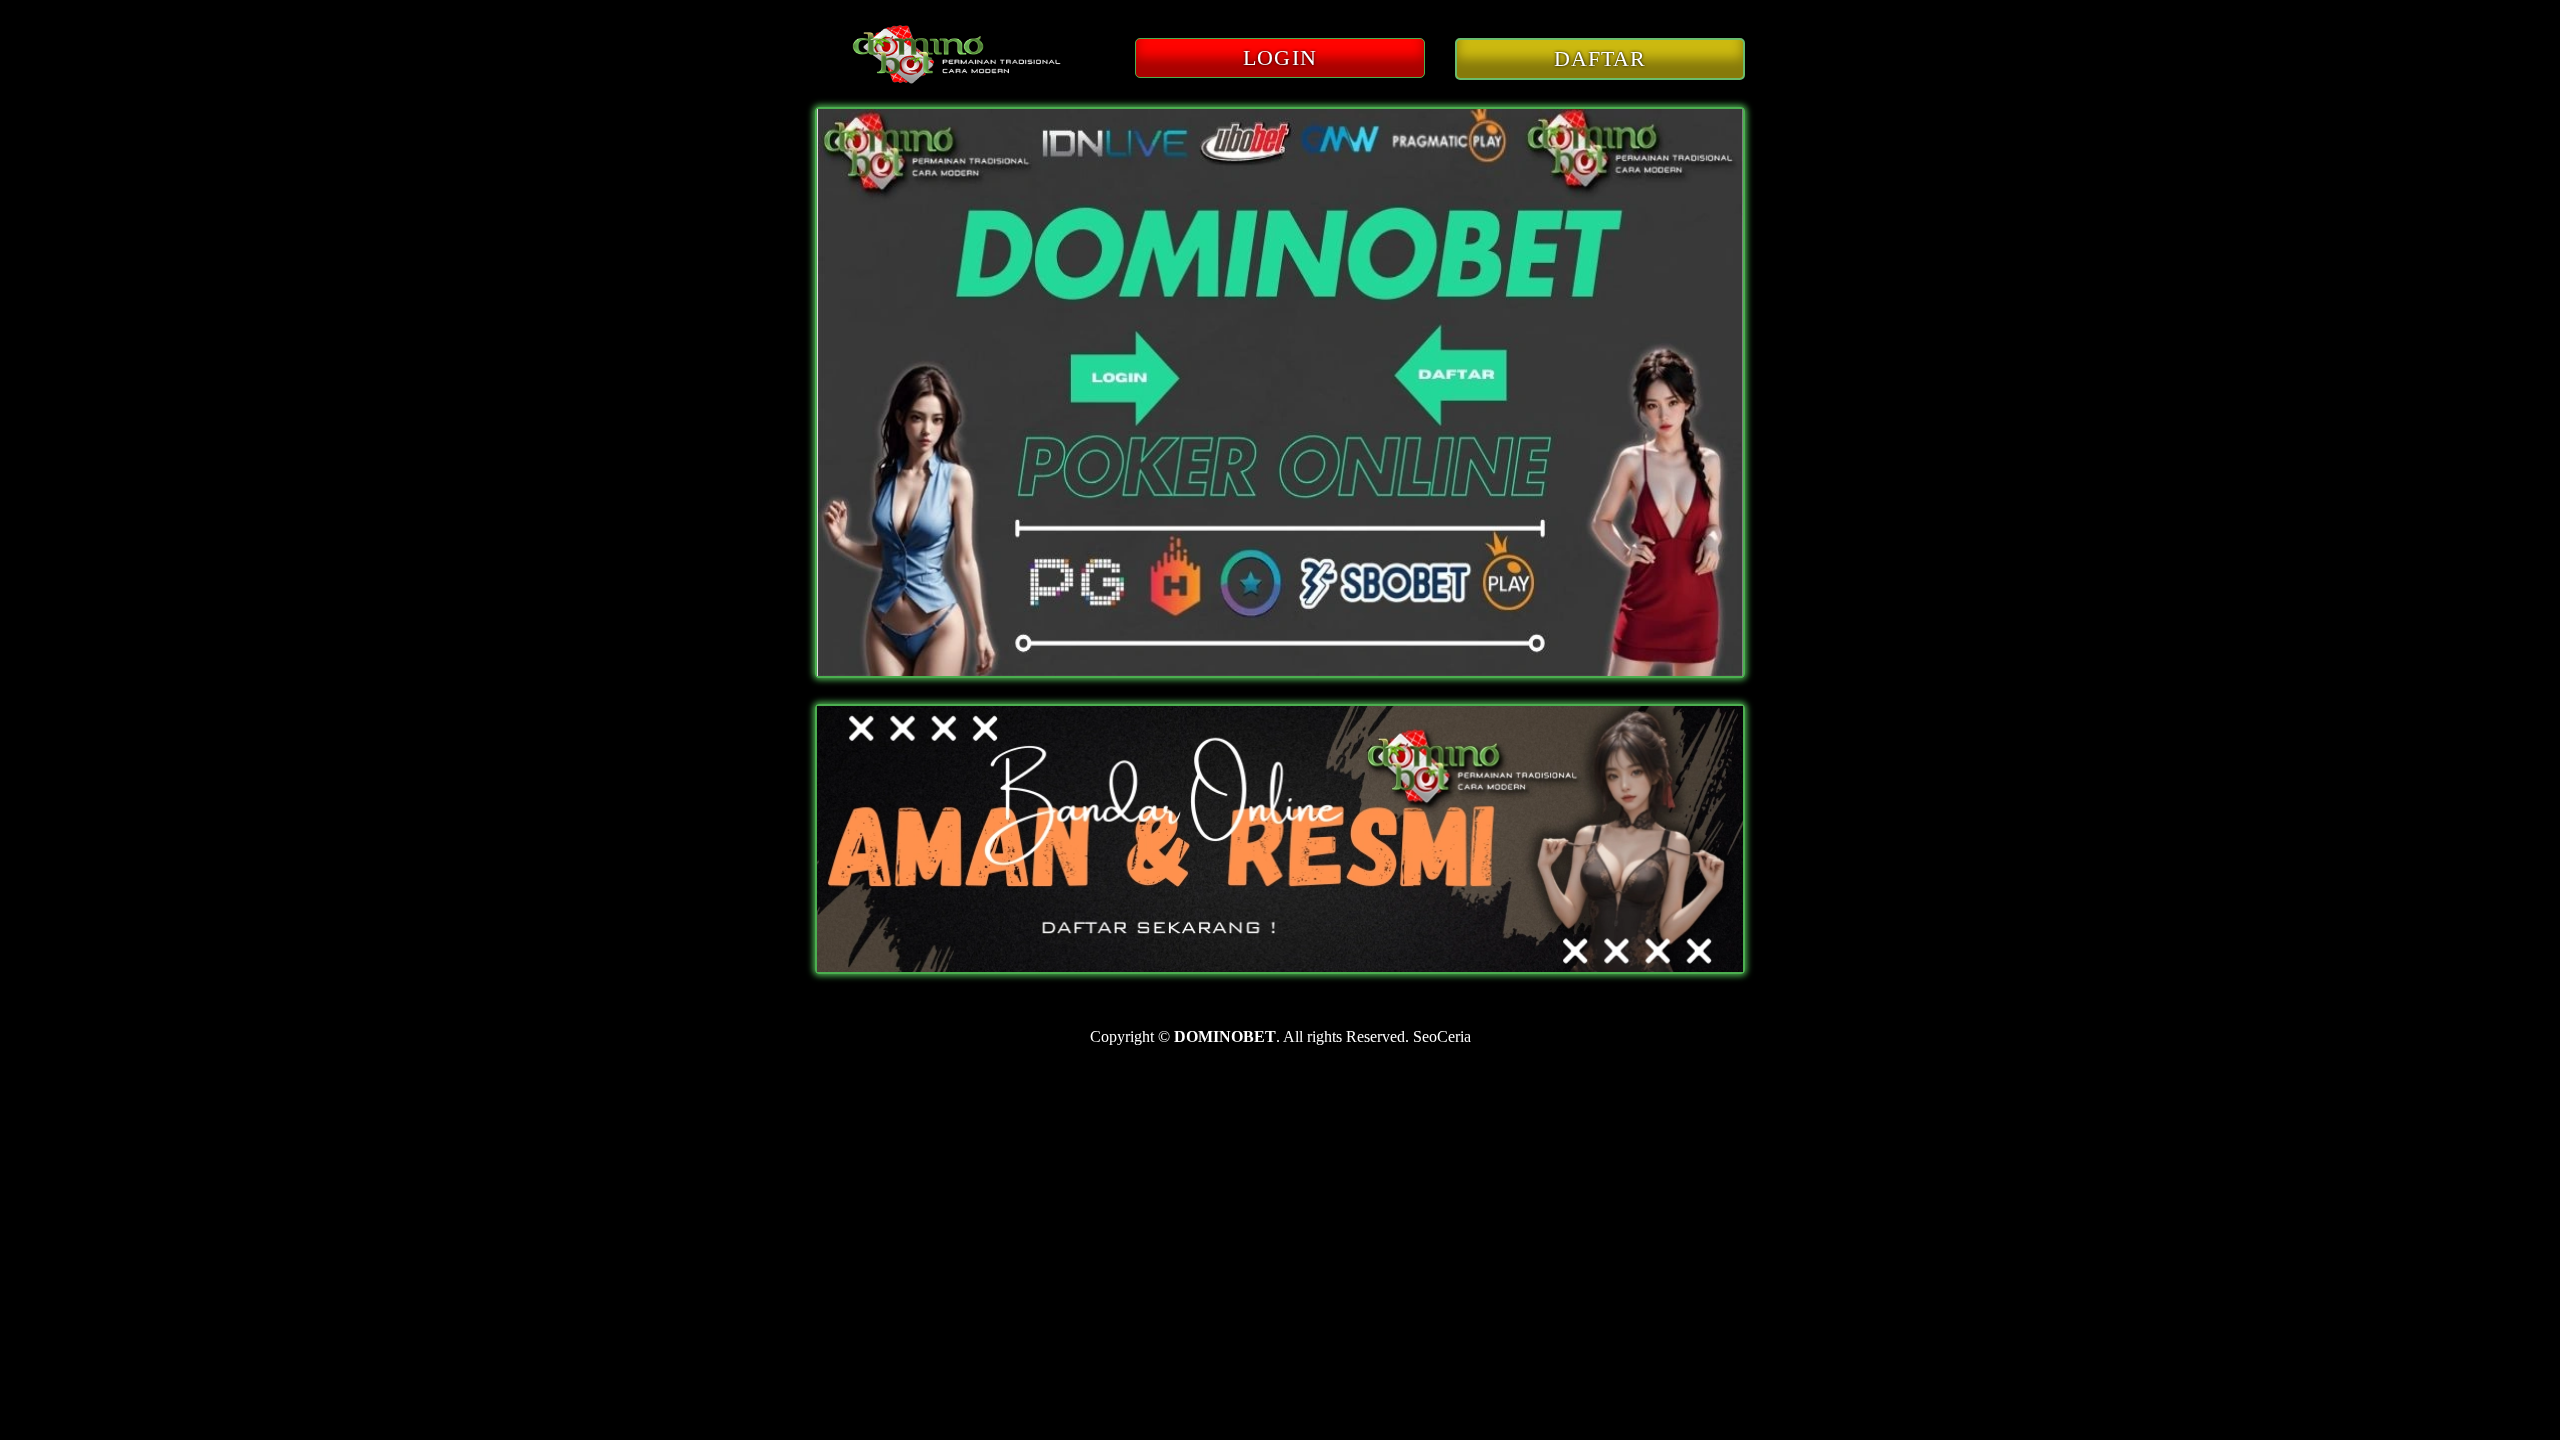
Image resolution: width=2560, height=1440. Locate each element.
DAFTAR (1600, 58)
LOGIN (1280, 57)
